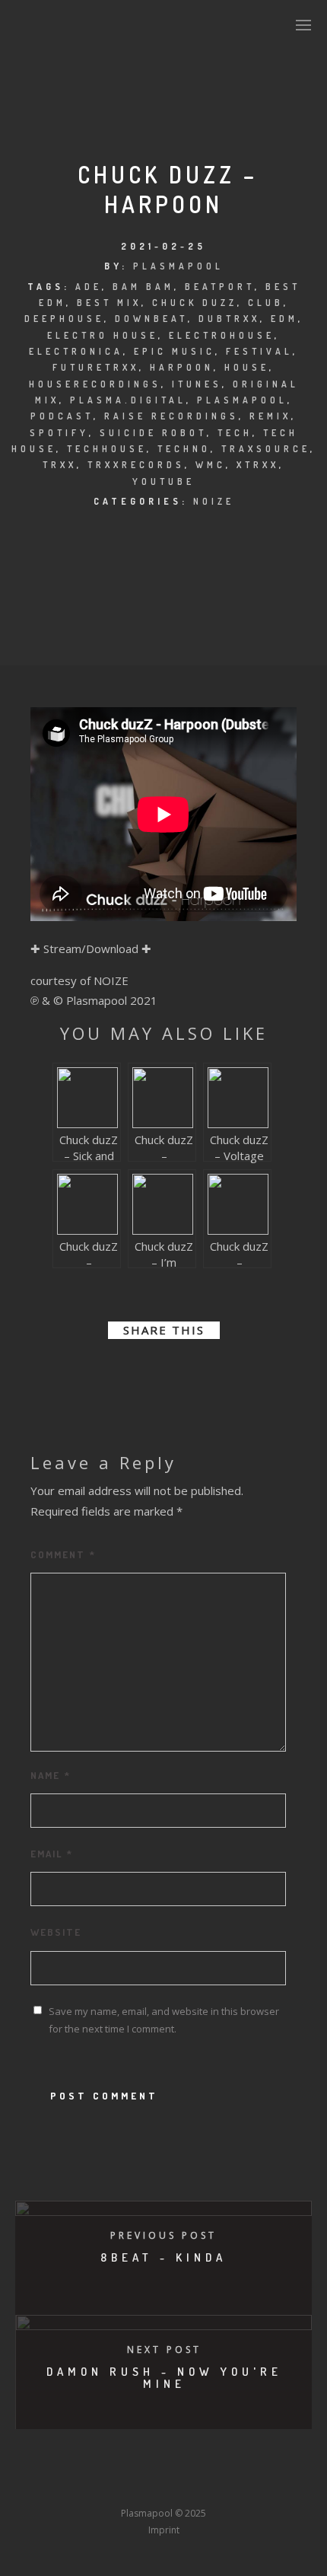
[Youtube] (163, 2485)
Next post (164, 2350)
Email (52, 1854)
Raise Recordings (171, 416)
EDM (284, 319)
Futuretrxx (96, 367)
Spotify (59, 433)
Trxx (60, 465)
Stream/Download (91, 948)
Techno (184, 449)
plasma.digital (128, 400)
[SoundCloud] (220, 2485)
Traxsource (266, 449)
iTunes (197, 384)
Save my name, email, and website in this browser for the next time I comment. (164, 2020)
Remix (270, 416)
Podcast (62, 416)
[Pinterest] (248, 2485)
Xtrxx (258, 465)
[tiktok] (276, 2485)
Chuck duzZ (195, 303)
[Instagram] (135, 2485)
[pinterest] (177, 1371)
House (247, 367)
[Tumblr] (107, 2485)
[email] (232, 1371)
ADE (89, 287)
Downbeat (151, 319)
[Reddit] (192, 2485)
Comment (63, 1554)
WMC (211, 465)
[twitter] (122, 1371)
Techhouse (107, 449)
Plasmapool (178, 266)
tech (235, 433)
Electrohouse (222, 335)
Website (56, 1932)
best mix (109, 303)
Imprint (164, 2530)
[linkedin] (150, 1371)
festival (259, 351)
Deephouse (64, 319)
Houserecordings (95, 384)
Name (51, 1775)
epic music (175, 351)
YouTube (163, 481)
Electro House (103, 335)
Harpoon (182, 367)
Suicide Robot (153, 433)
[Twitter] (79, 2485)
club (266, 303)
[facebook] (95, 1371)
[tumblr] (205, 1371)
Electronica (76, 351)
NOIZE (214, 501)
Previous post (163, 2235)
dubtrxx (229, 319)
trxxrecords (136, 465)
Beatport (220, 287)
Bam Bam (143, 287)
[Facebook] (51, 2485)
